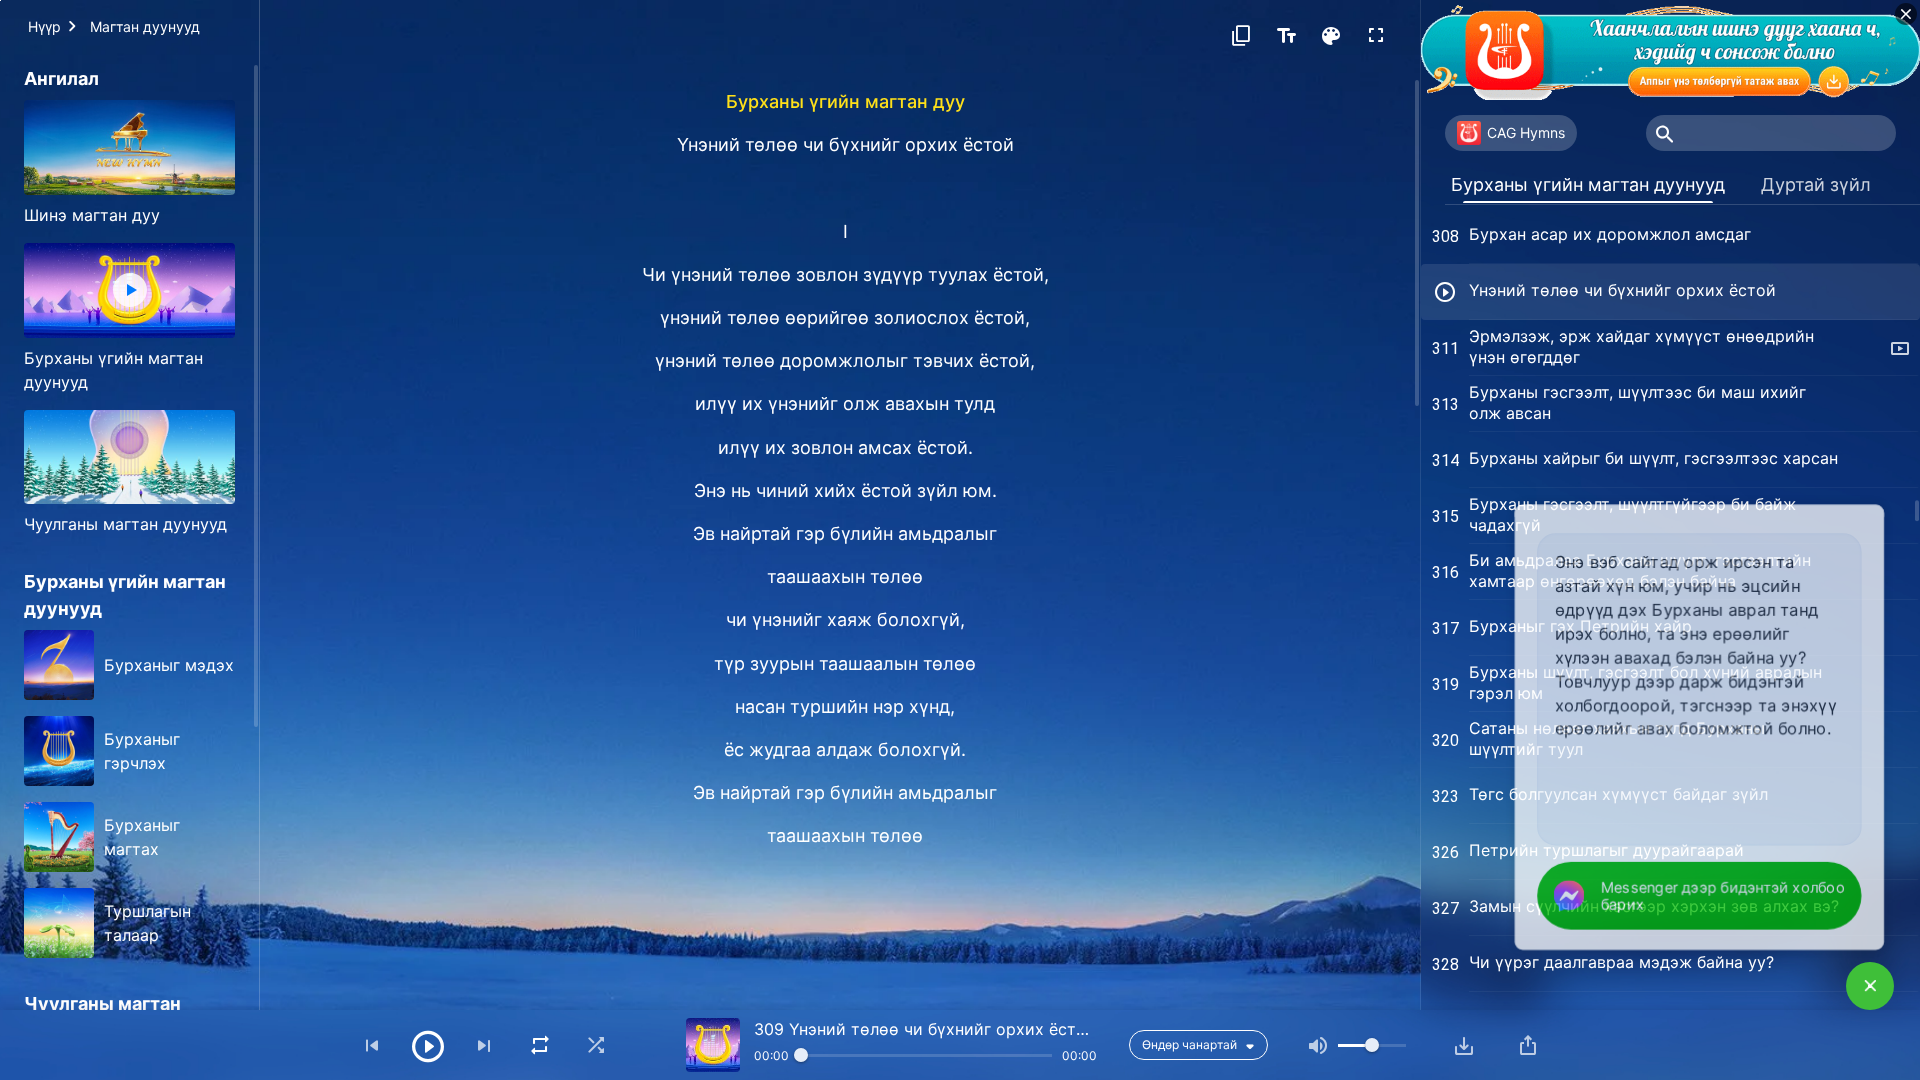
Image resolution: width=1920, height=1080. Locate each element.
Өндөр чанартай (1189, 1044)
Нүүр (44, 26)
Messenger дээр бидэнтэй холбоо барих (1722, 896)
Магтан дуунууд (145, 26)
